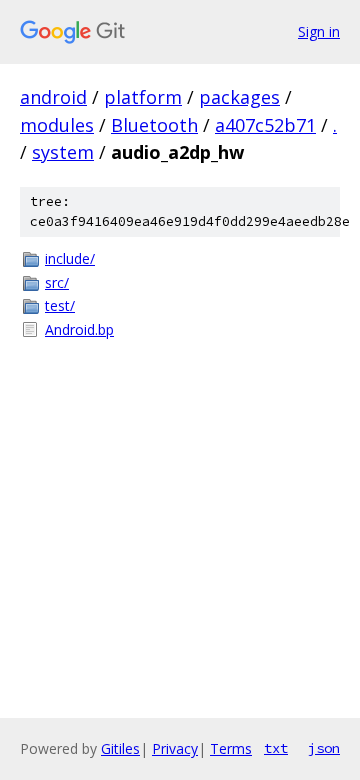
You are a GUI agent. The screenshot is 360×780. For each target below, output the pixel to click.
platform (143, 97)
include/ (70, 258)
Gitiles (120, 748)
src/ (57, 282)
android (53, 97)
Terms (231, 748)
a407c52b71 (265, 125)
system (63, 152)
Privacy (175, 748)
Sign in (319, 31)
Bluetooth (154, 125)
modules (57, 125)
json (324, 748)
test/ (60, 305)
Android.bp (79, 329)
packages (239, 97)
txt (276, 748)
